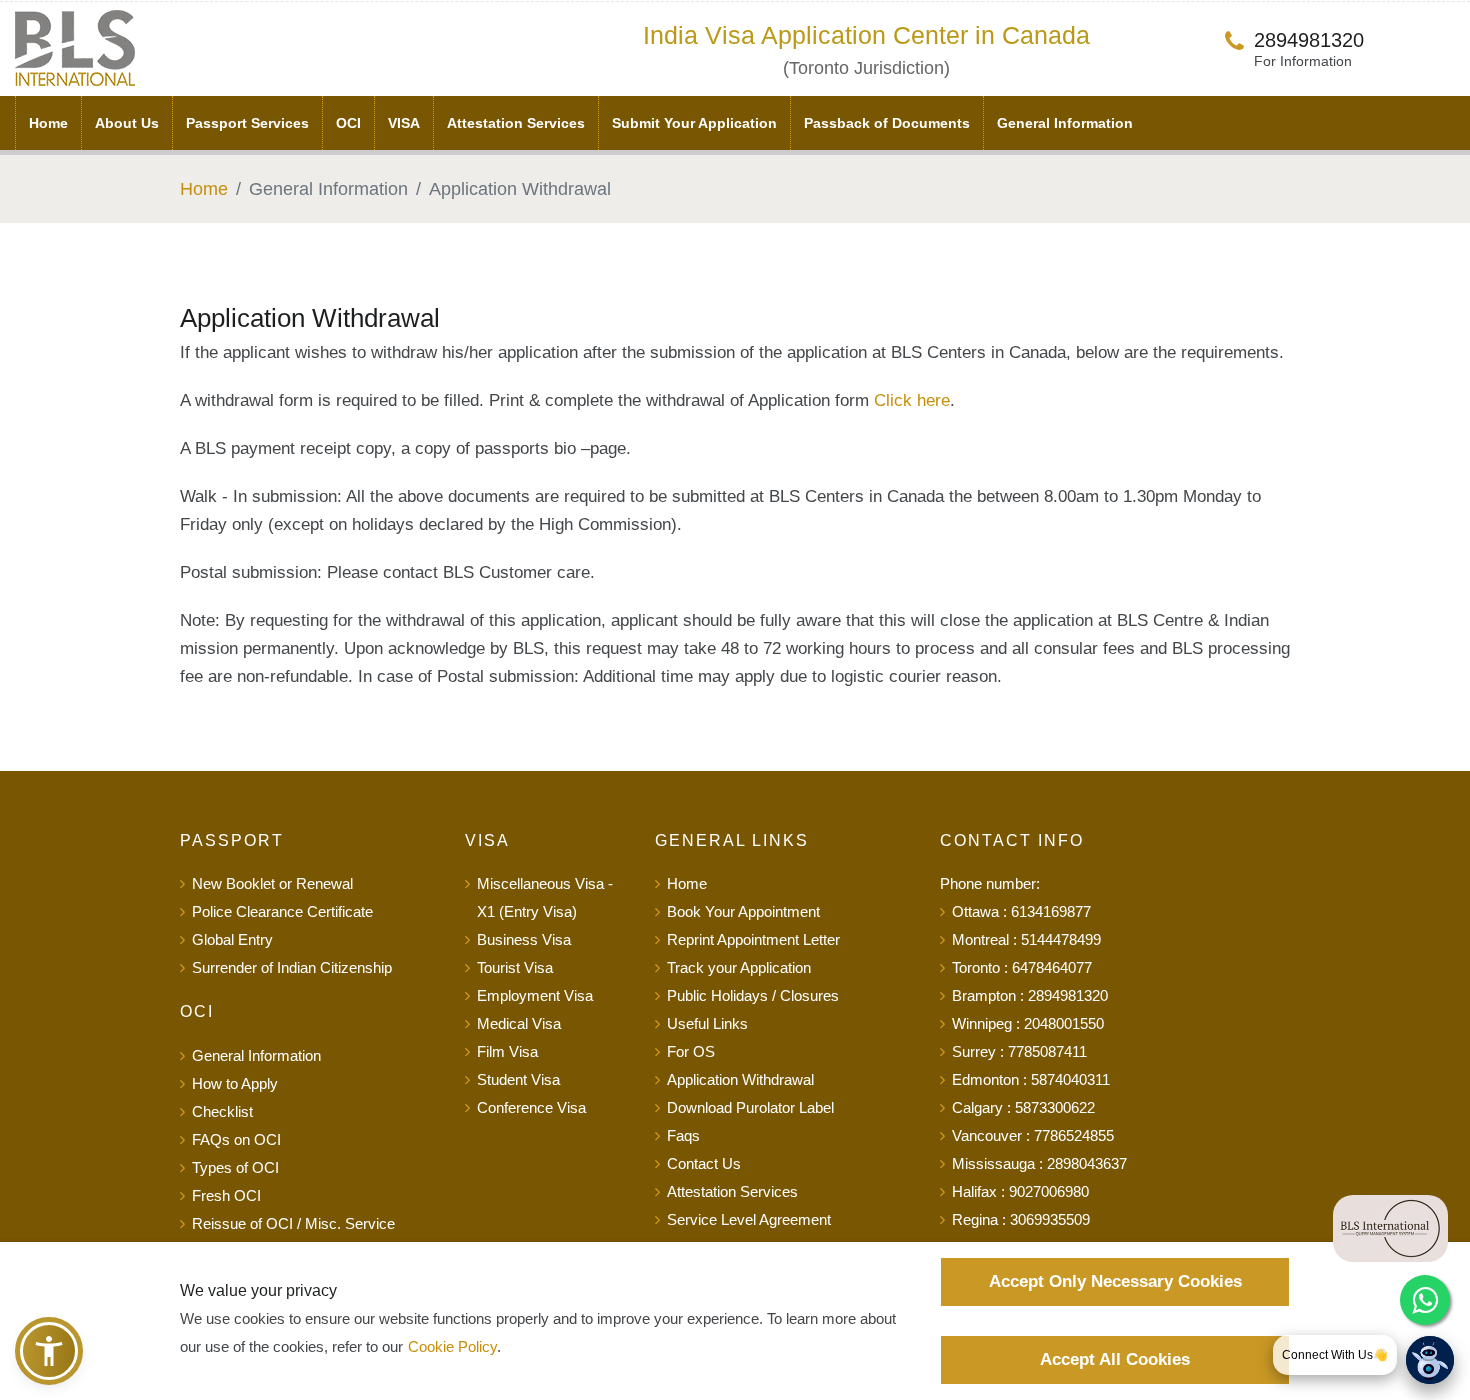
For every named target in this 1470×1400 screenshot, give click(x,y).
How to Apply (235, 1083)
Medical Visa (519, 1023)
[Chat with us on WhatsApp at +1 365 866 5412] (1425, 1300)
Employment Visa (535, 995)
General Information (1065, 123)
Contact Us (704, 1163)
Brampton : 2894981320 (1030, 995)
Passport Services (247, 123)
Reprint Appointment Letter (753, 939)
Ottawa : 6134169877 (1021, 911)
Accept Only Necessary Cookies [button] (1115, 1281)
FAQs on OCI (236, 1139)
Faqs (683, 1135)
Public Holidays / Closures (753, 995)
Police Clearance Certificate (282, 911)
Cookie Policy (452, 1346)
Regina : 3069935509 (1021, 1219)
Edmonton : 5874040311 (1031, 1079)
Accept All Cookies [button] (1115, 1359)
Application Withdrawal (740, 1079)
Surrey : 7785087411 (1019, 1051)
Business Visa (524, 939)
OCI (348, 123)
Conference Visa (531, 1107)
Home (48, 123)
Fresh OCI (226, 1195)
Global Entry (232, 939)
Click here (912, 400)
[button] (49, 1351)
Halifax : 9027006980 (1020, 1191)
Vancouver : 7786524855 (1033, 1135)
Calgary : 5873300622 (1023, 1107)
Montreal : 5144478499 (1026, 939)
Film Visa (507, 1051)
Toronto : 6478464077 (1022, 967)
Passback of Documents (887, 123)
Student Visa (518, 1079)
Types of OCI (235, 1167)
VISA (404, 123)
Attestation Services (516, 123)
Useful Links (707, 1023)
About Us (127, 123)
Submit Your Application (694, 123)
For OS (691, 1051)
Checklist (222, 1111)
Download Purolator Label (750, 1107)
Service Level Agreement (749, 1219)
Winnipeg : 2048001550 (1028, 1023)
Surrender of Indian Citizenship (292, 967)
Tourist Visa (515, 967)
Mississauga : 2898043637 (1039, 1163)
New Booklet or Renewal (272, 883)
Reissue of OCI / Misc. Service (293, 1223)
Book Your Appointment (743, 911)
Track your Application (739, 967)
